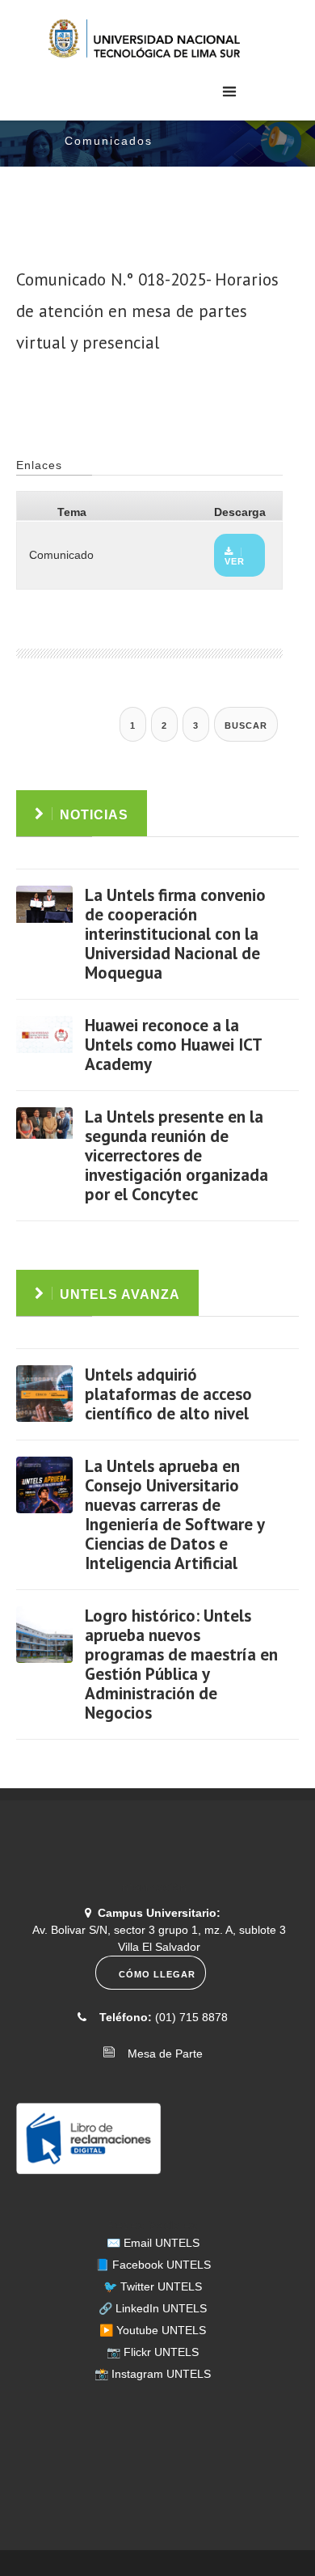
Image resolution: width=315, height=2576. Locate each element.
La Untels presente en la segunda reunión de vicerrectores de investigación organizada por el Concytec (176, 1155)
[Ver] (44, 914)
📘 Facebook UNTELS (153, 2265)
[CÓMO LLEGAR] (153, 1986)
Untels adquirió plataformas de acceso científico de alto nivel (168, 1394)
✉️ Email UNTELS (153, 2243)
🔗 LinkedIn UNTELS (153, 2308)
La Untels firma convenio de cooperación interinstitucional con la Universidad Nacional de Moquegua (175, 934)
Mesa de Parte (160, 2054)
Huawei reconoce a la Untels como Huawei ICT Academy (173, 1045)
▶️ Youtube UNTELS (153, 2330)
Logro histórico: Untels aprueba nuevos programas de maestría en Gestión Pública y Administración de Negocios (181, 1664)
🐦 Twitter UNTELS (153, 2286)
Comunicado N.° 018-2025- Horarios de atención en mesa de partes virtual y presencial (147, 311)
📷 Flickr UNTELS (153, 2352)
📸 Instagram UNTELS (153, 2374)
